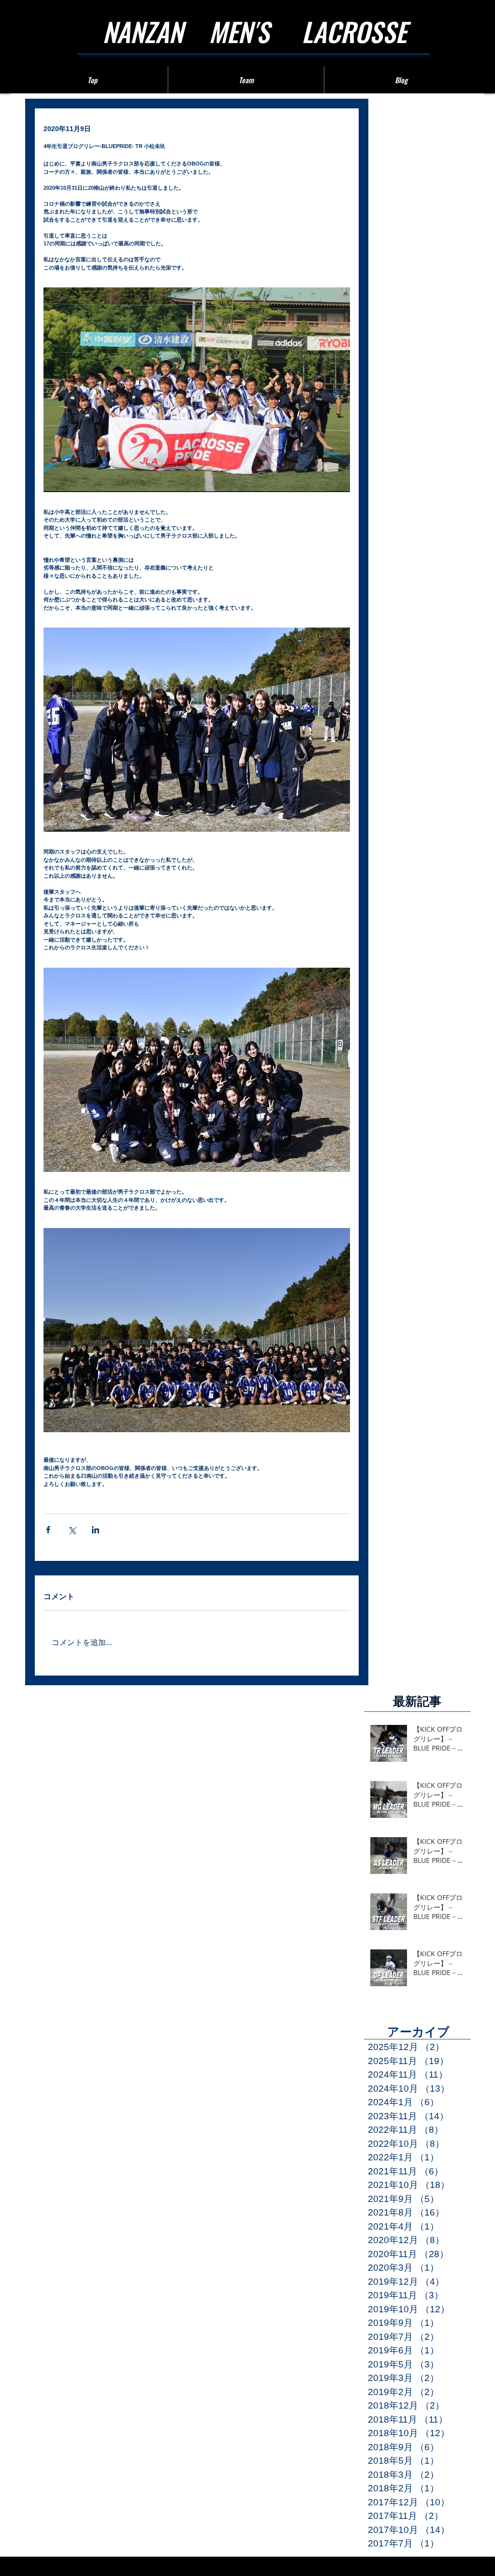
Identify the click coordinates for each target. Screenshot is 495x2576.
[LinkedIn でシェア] (95, 1530)
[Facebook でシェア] (48, 1530)
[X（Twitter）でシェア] (72, 1530)
